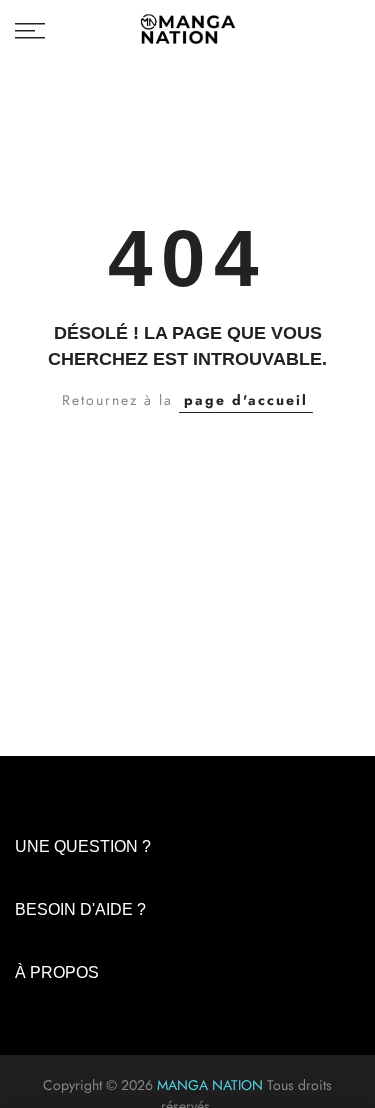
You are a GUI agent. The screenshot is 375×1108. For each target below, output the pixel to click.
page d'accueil (246, 400)
